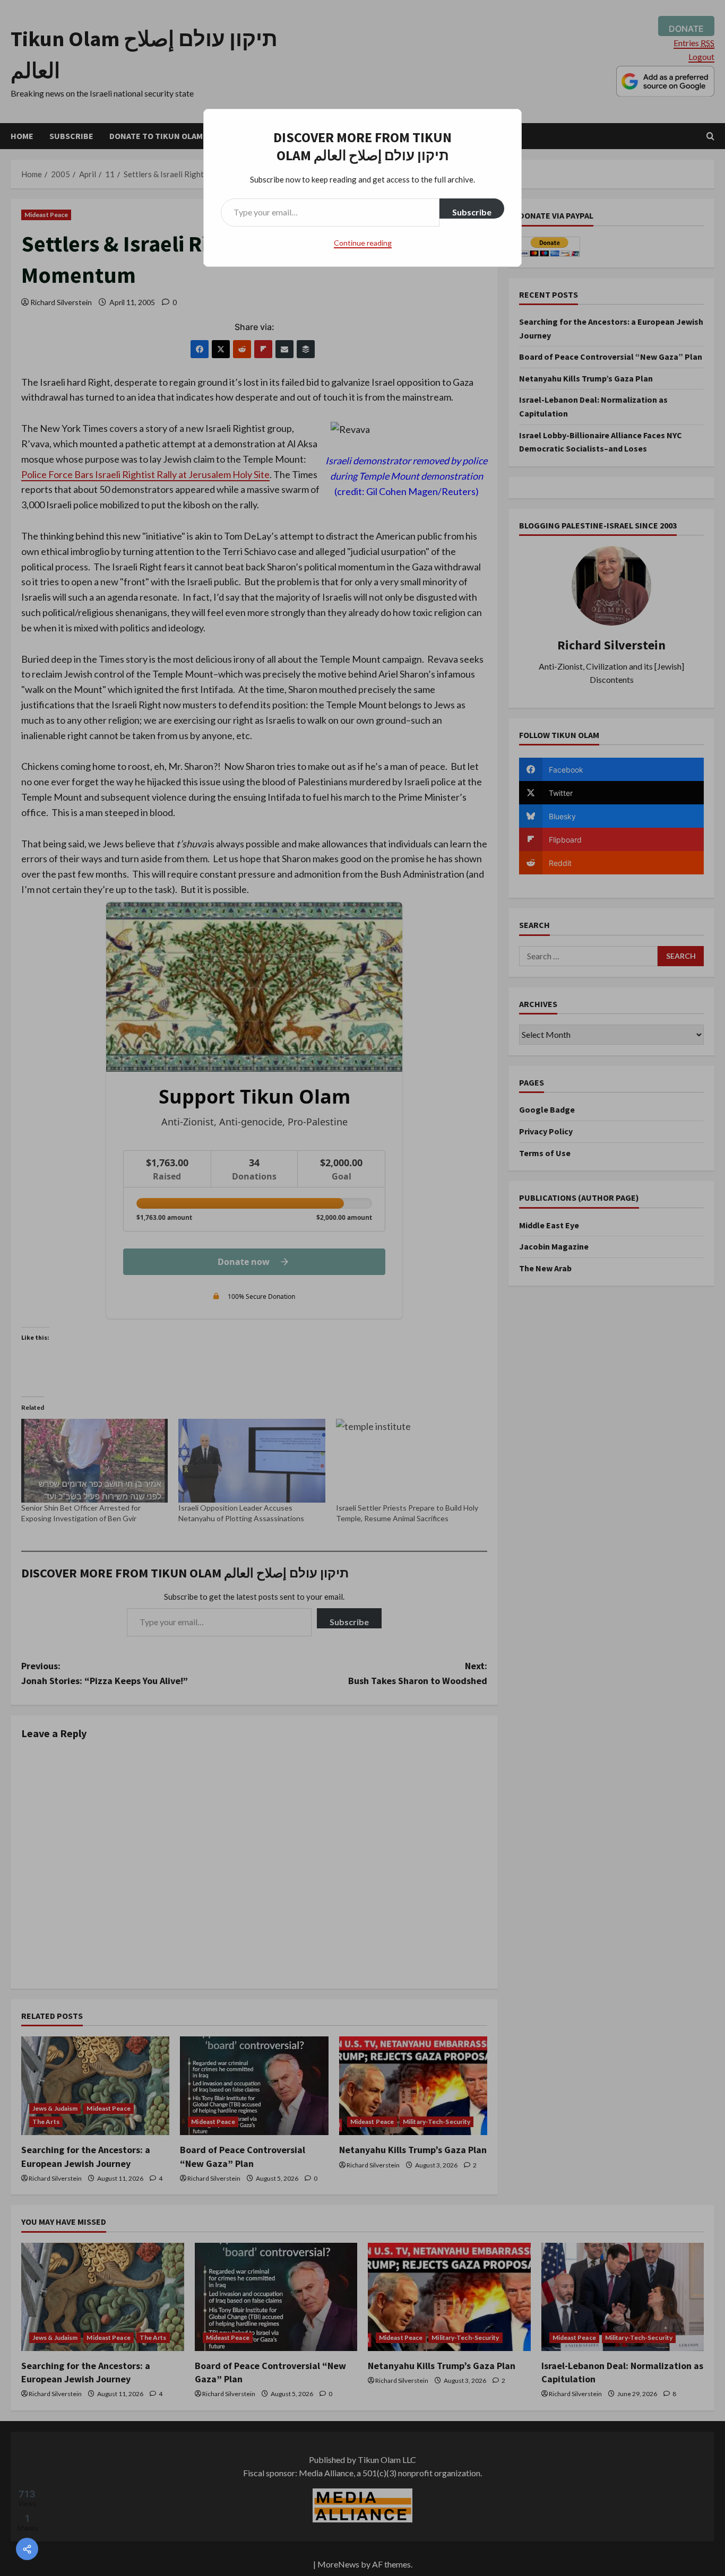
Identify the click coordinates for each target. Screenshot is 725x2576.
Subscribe (472, 212)
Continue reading (363, 243)
